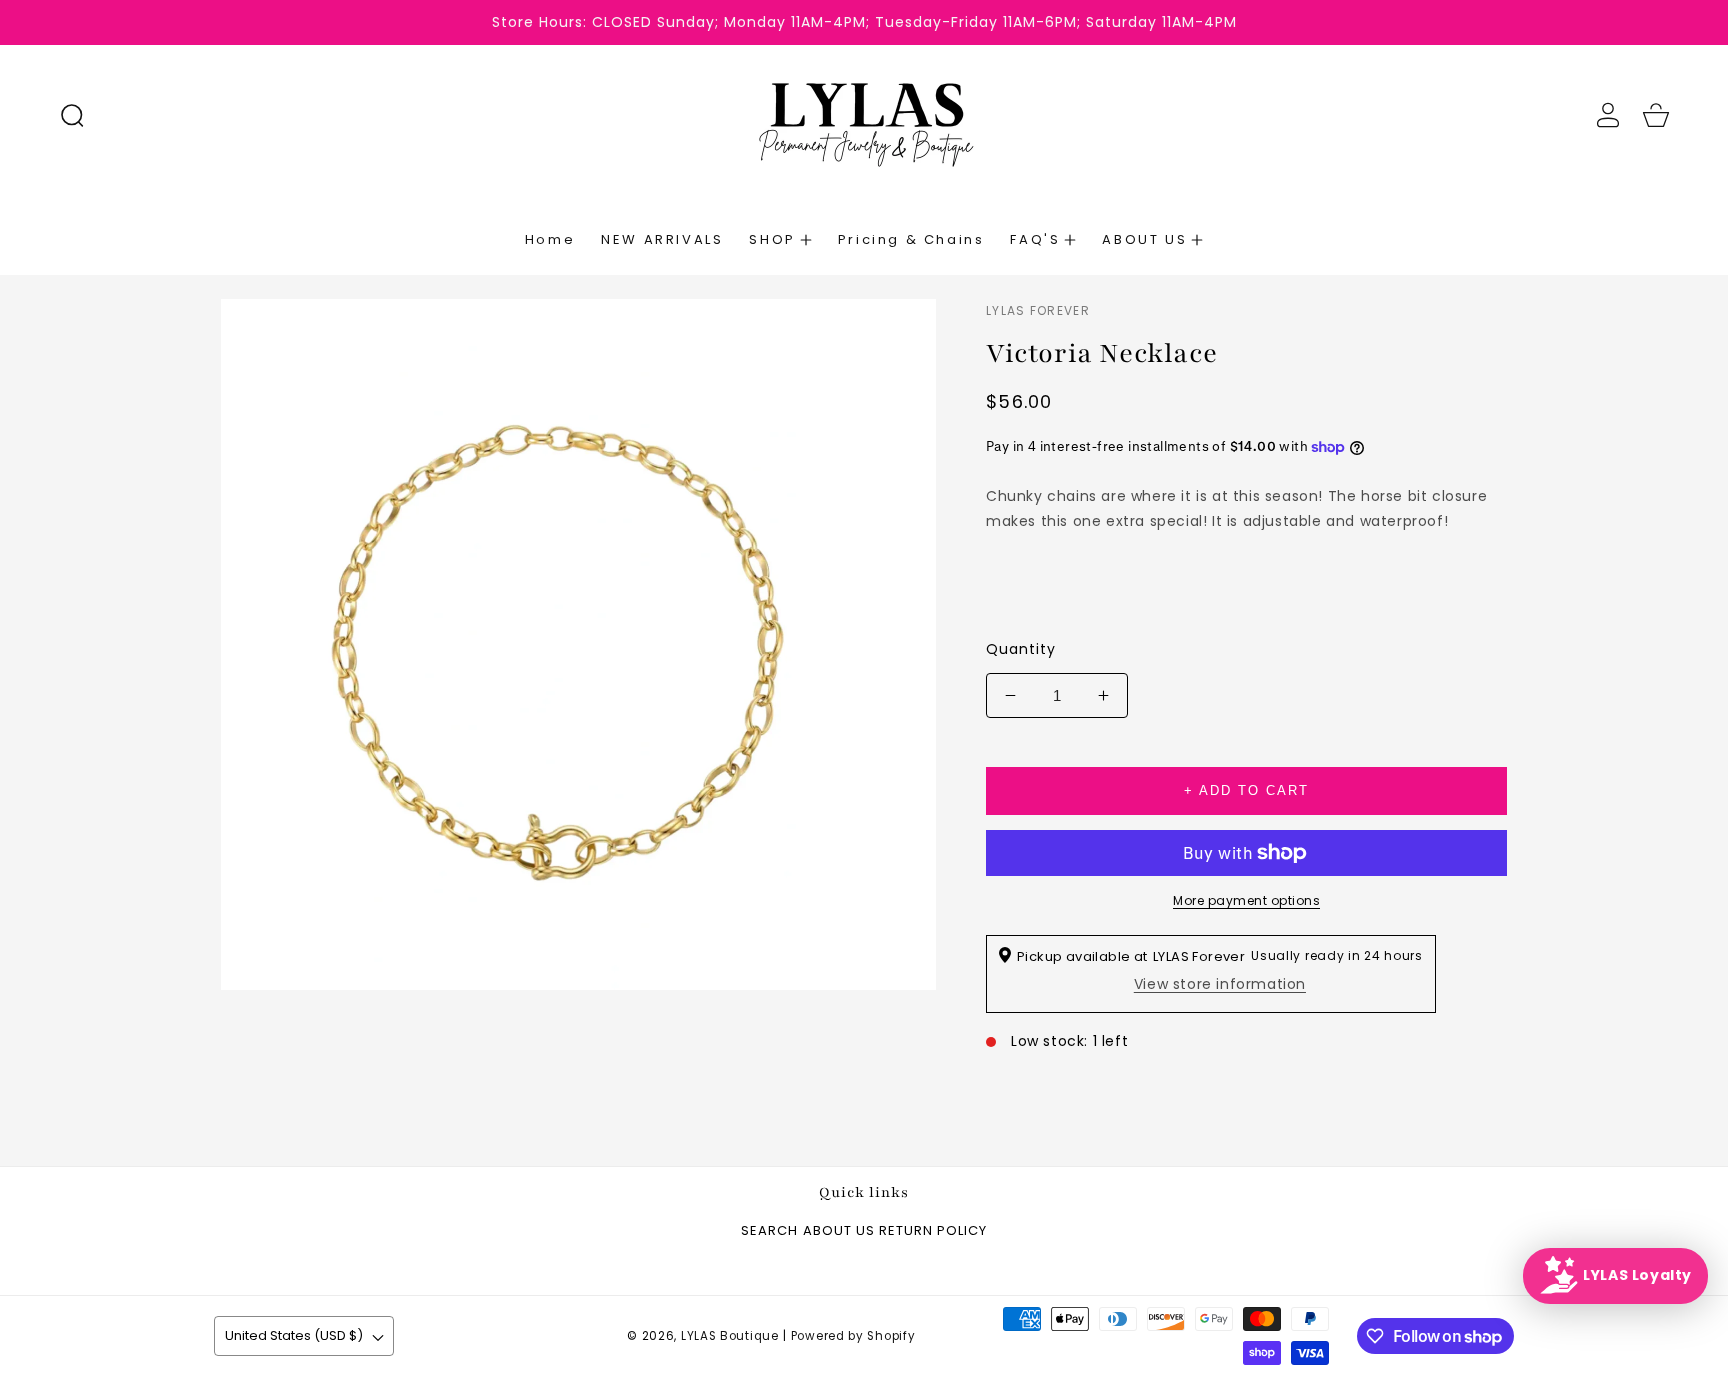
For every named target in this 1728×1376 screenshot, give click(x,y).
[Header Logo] (863, 115)
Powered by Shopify (853, 1336)
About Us (839, 1231)
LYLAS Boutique (730, 1336)
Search (769, 1231)
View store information (1220, 984)
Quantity (1021, 649)
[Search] (72, 115)
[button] (72, 115)
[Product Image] (578, 644)
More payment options (1246, 900)
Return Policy (933, 1231)
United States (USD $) (294, 1335)
